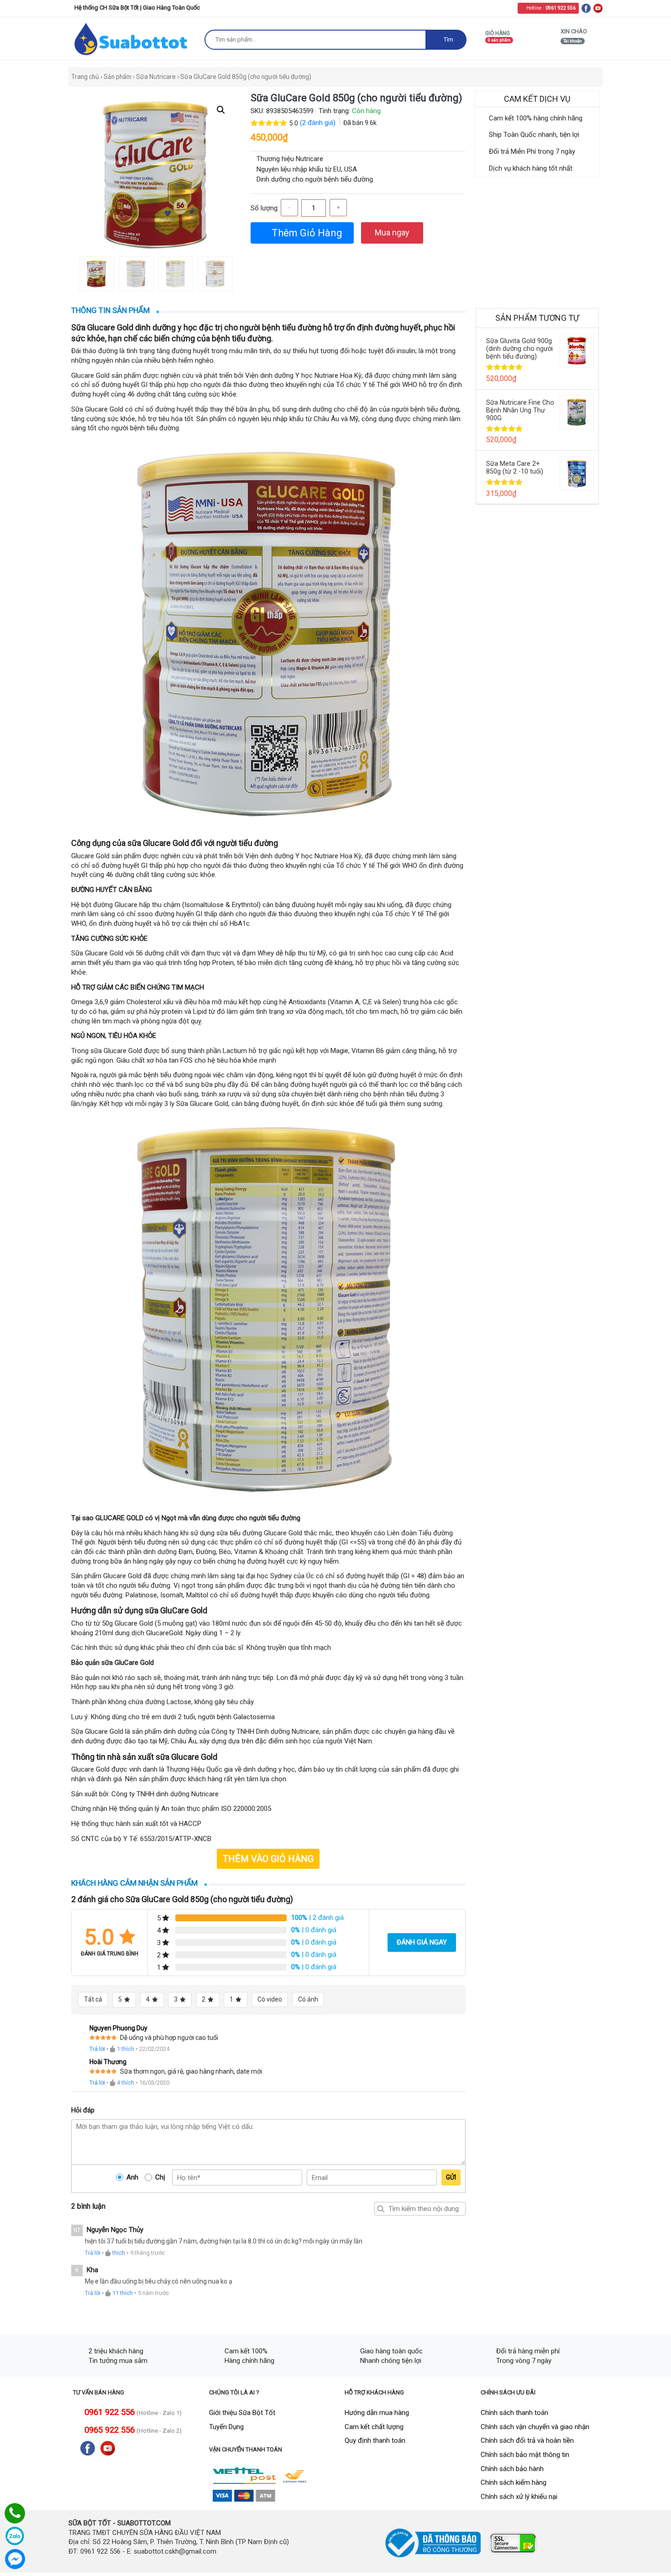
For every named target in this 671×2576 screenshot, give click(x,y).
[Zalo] (15, 2536)
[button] (221, 110)
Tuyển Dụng (226, 2427)
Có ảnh (308, 1999)
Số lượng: (265, 208)
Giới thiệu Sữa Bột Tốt (242, 2413)
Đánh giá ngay (422, 1942)
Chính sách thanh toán (514, 2413)
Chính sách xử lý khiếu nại (519, 2497)
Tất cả (93, 1999)
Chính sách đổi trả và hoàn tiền (527, 2440)
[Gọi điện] (15, 2513)
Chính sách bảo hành (512, 2469)
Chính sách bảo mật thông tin (525, 2455)
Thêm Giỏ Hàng (306, 233)
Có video (270, 1999)
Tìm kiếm (381, 2209)
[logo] (132, 39)
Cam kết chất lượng (374, 2427)
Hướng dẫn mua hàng (377, 2413)
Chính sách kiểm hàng (514, 2482)
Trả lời (97, 2049)
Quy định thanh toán (375, 2440)
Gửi (451, 2177)
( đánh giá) (319, 123)
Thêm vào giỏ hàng (268, 1859)
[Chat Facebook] (15, 2559)
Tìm (448, 39)
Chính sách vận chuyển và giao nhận (535, 2427)
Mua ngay (392, 232)
